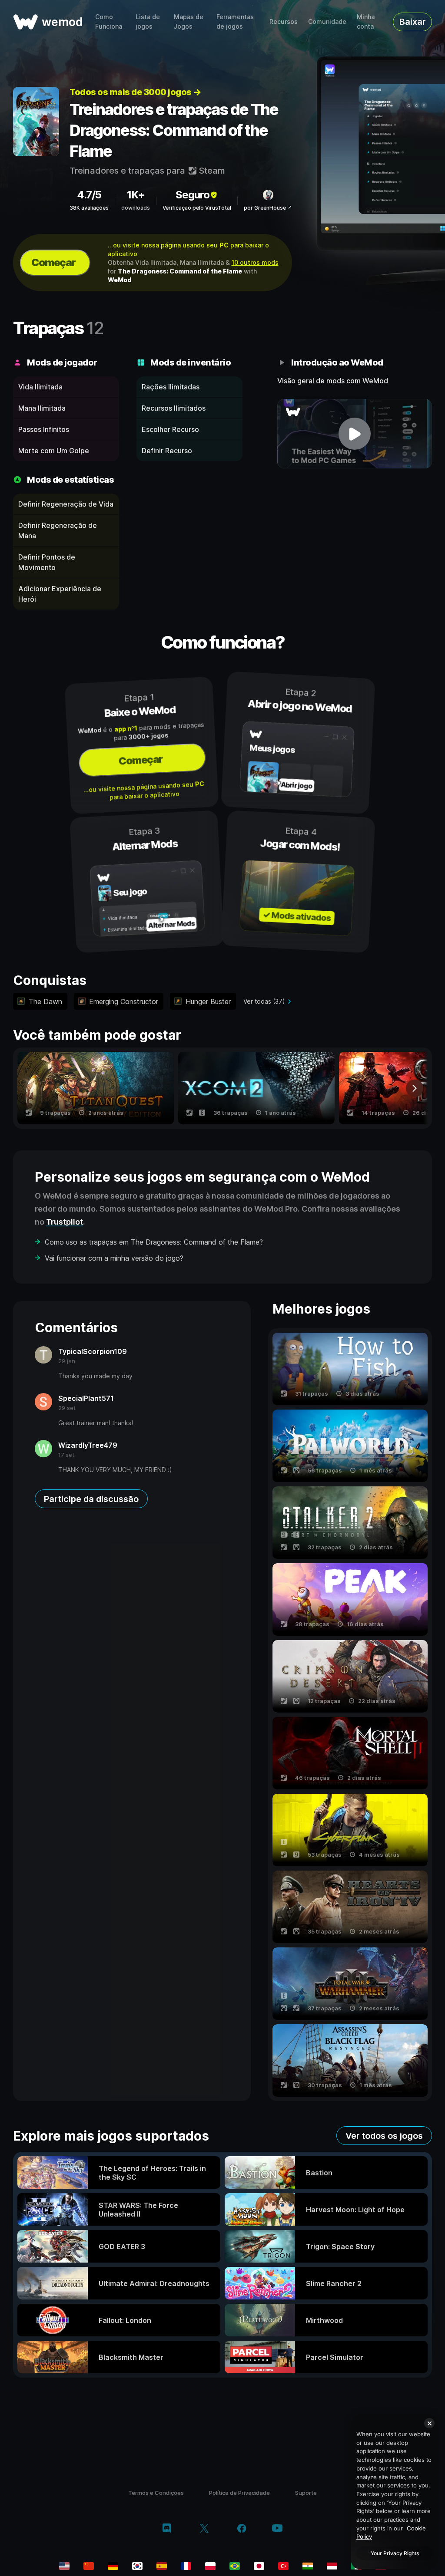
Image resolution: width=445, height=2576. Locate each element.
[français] (186, 2566)
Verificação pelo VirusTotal (197, 208)
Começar (53, 262)
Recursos (284, 21)
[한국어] (137, 2566)
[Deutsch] (113, 2566)
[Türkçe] (283, 2566)
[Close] (429, 2423)
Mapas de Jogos (189, 21)
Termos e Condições (156, 2493)
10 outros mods (255, 262)
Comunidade (327, 21)
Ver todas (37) (264, 1001)
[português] (235, 2566)
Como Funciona (109, 21)
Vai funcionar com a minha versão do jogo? (114, 1258)
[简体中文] (89, 2566)
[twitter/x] (204, 2529)
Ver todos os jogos (384, 2136)
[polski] (210, 2566)
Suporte (306, 2493)
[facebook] (242, 2529)
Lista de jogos (148, 21)
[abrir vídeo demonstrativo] (355, 434)
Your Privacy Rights (395, 2553)
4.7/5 (89, 195)
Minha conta (366, 21)
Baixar (413, 22)
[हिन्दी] (308, 2566)
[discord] (167, 2529)
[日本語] (259, 2566)
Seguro (193, 195)
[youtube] (277, 2529)
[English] (64, 2566)
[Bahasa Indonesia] (332, 2566)
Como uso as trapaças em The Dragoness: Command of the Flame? (154, 1242)
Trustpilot (65, 1222)
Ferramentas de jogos (235, 21)
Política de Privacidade (239, 2493)
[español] (162, 2566)
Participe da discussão (91, 1499)
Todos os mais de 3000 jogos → (135, 92)
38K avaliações (89, 208)
